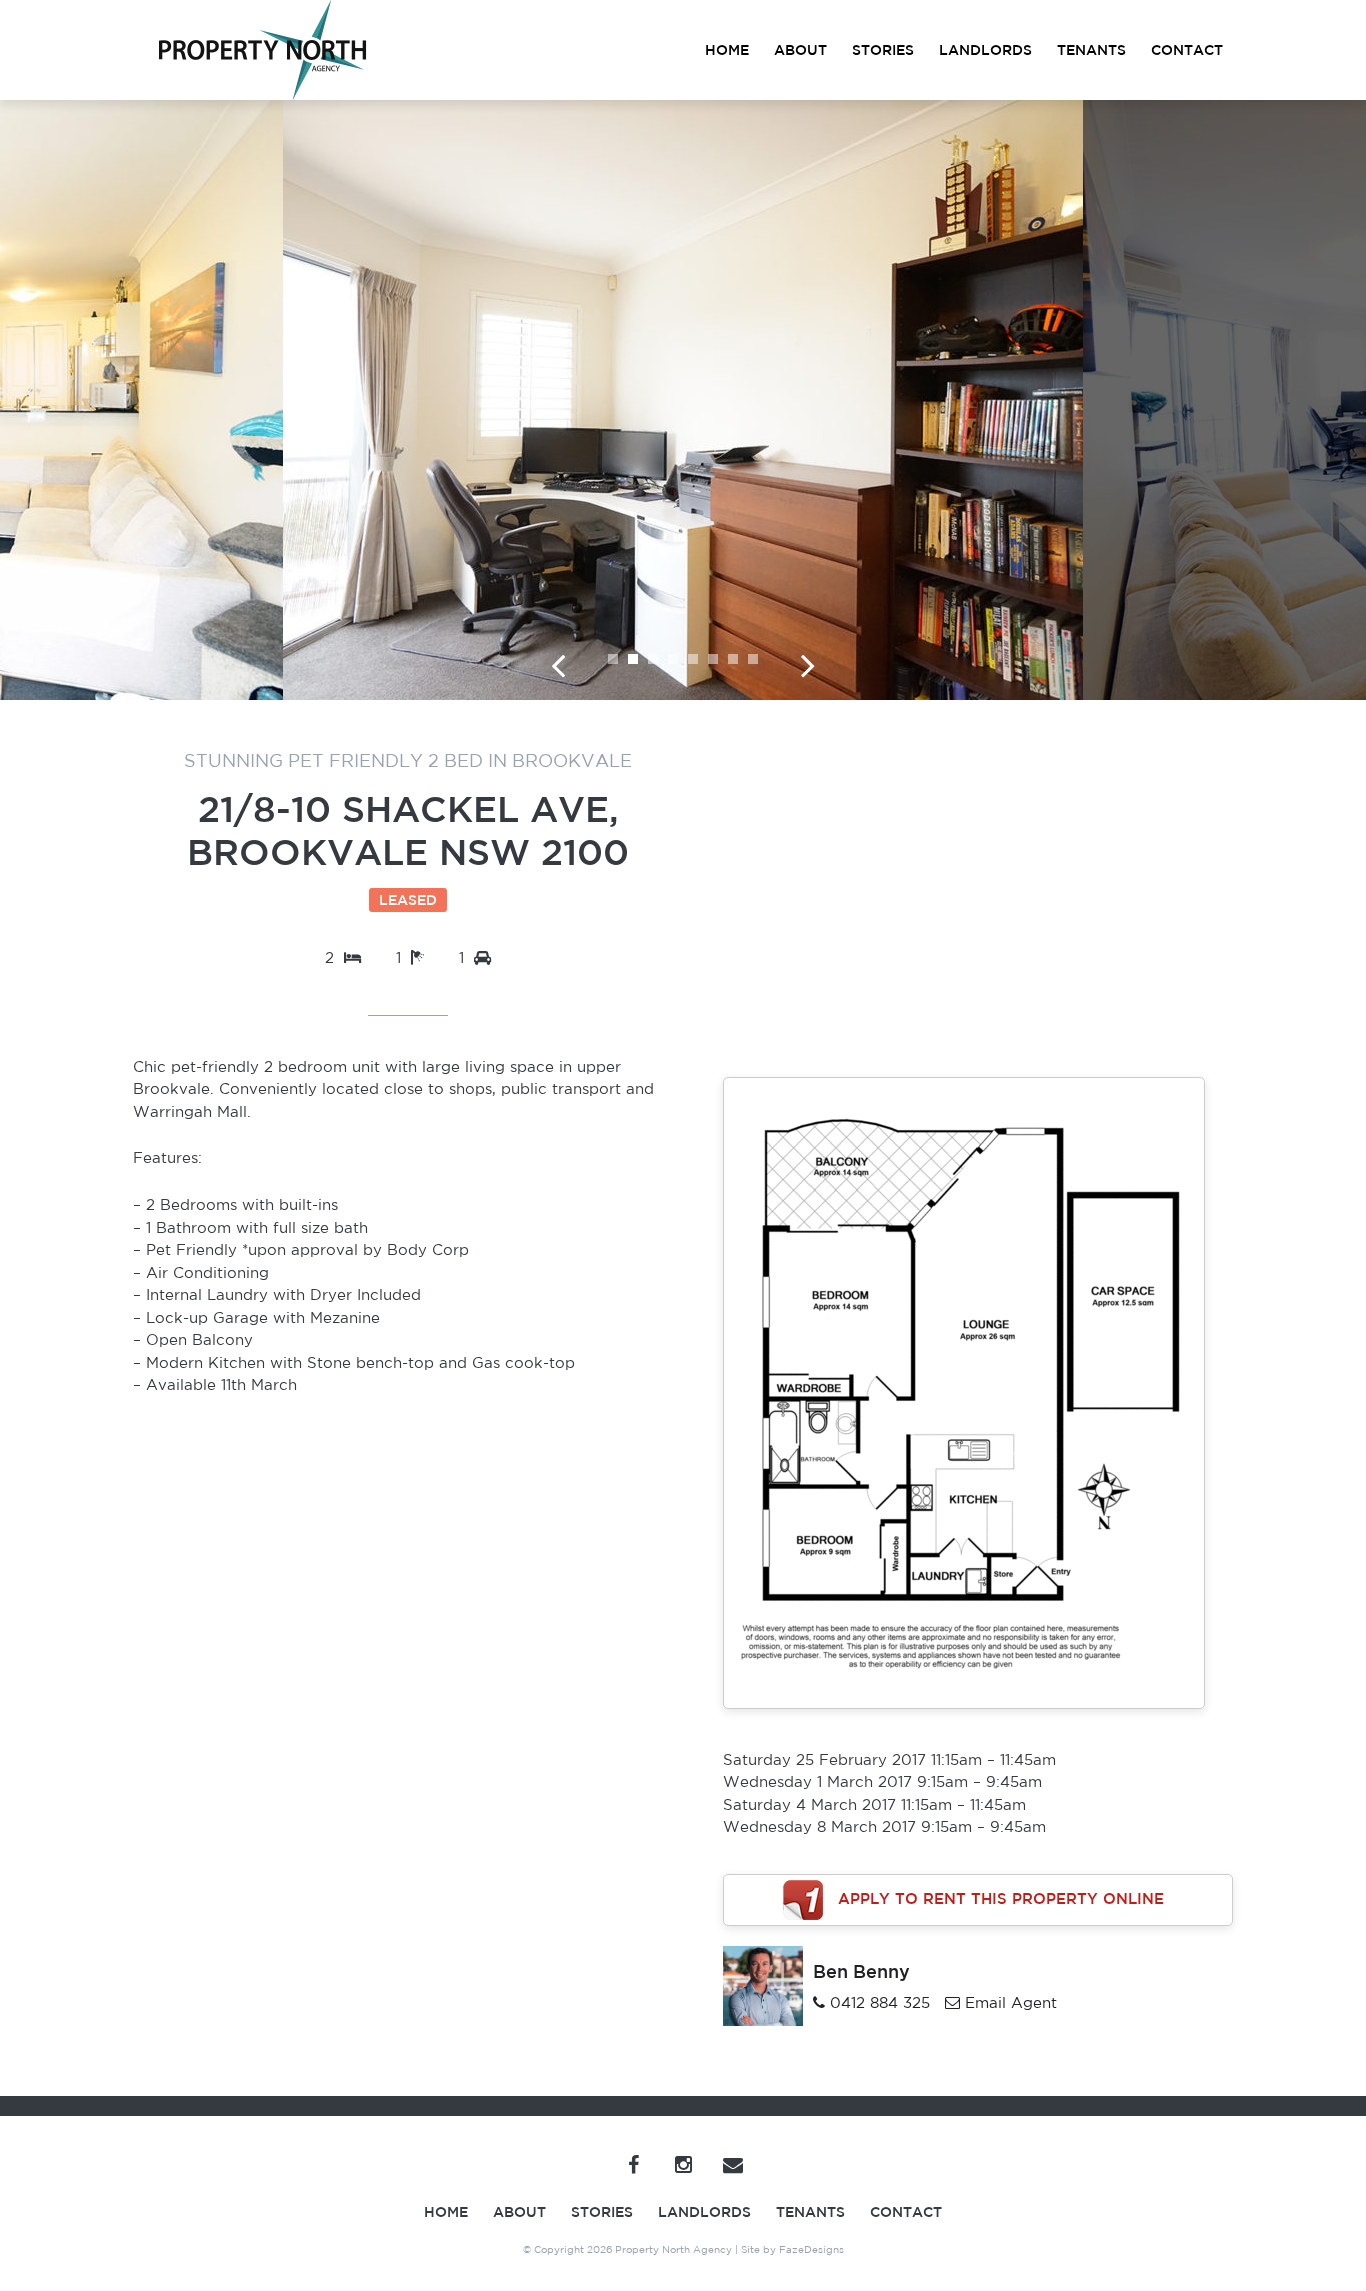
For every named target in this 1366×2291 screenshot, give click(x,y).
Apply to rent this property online (1001, 1897)
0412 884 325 (880, 2002)
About (800, 50)
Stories (883, 50)
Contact (1187, 50)
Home (727, 50)
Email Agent (1011, 2002)
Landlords (985, 50)
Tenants (1091, 50)
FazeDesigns (811, 2249)
